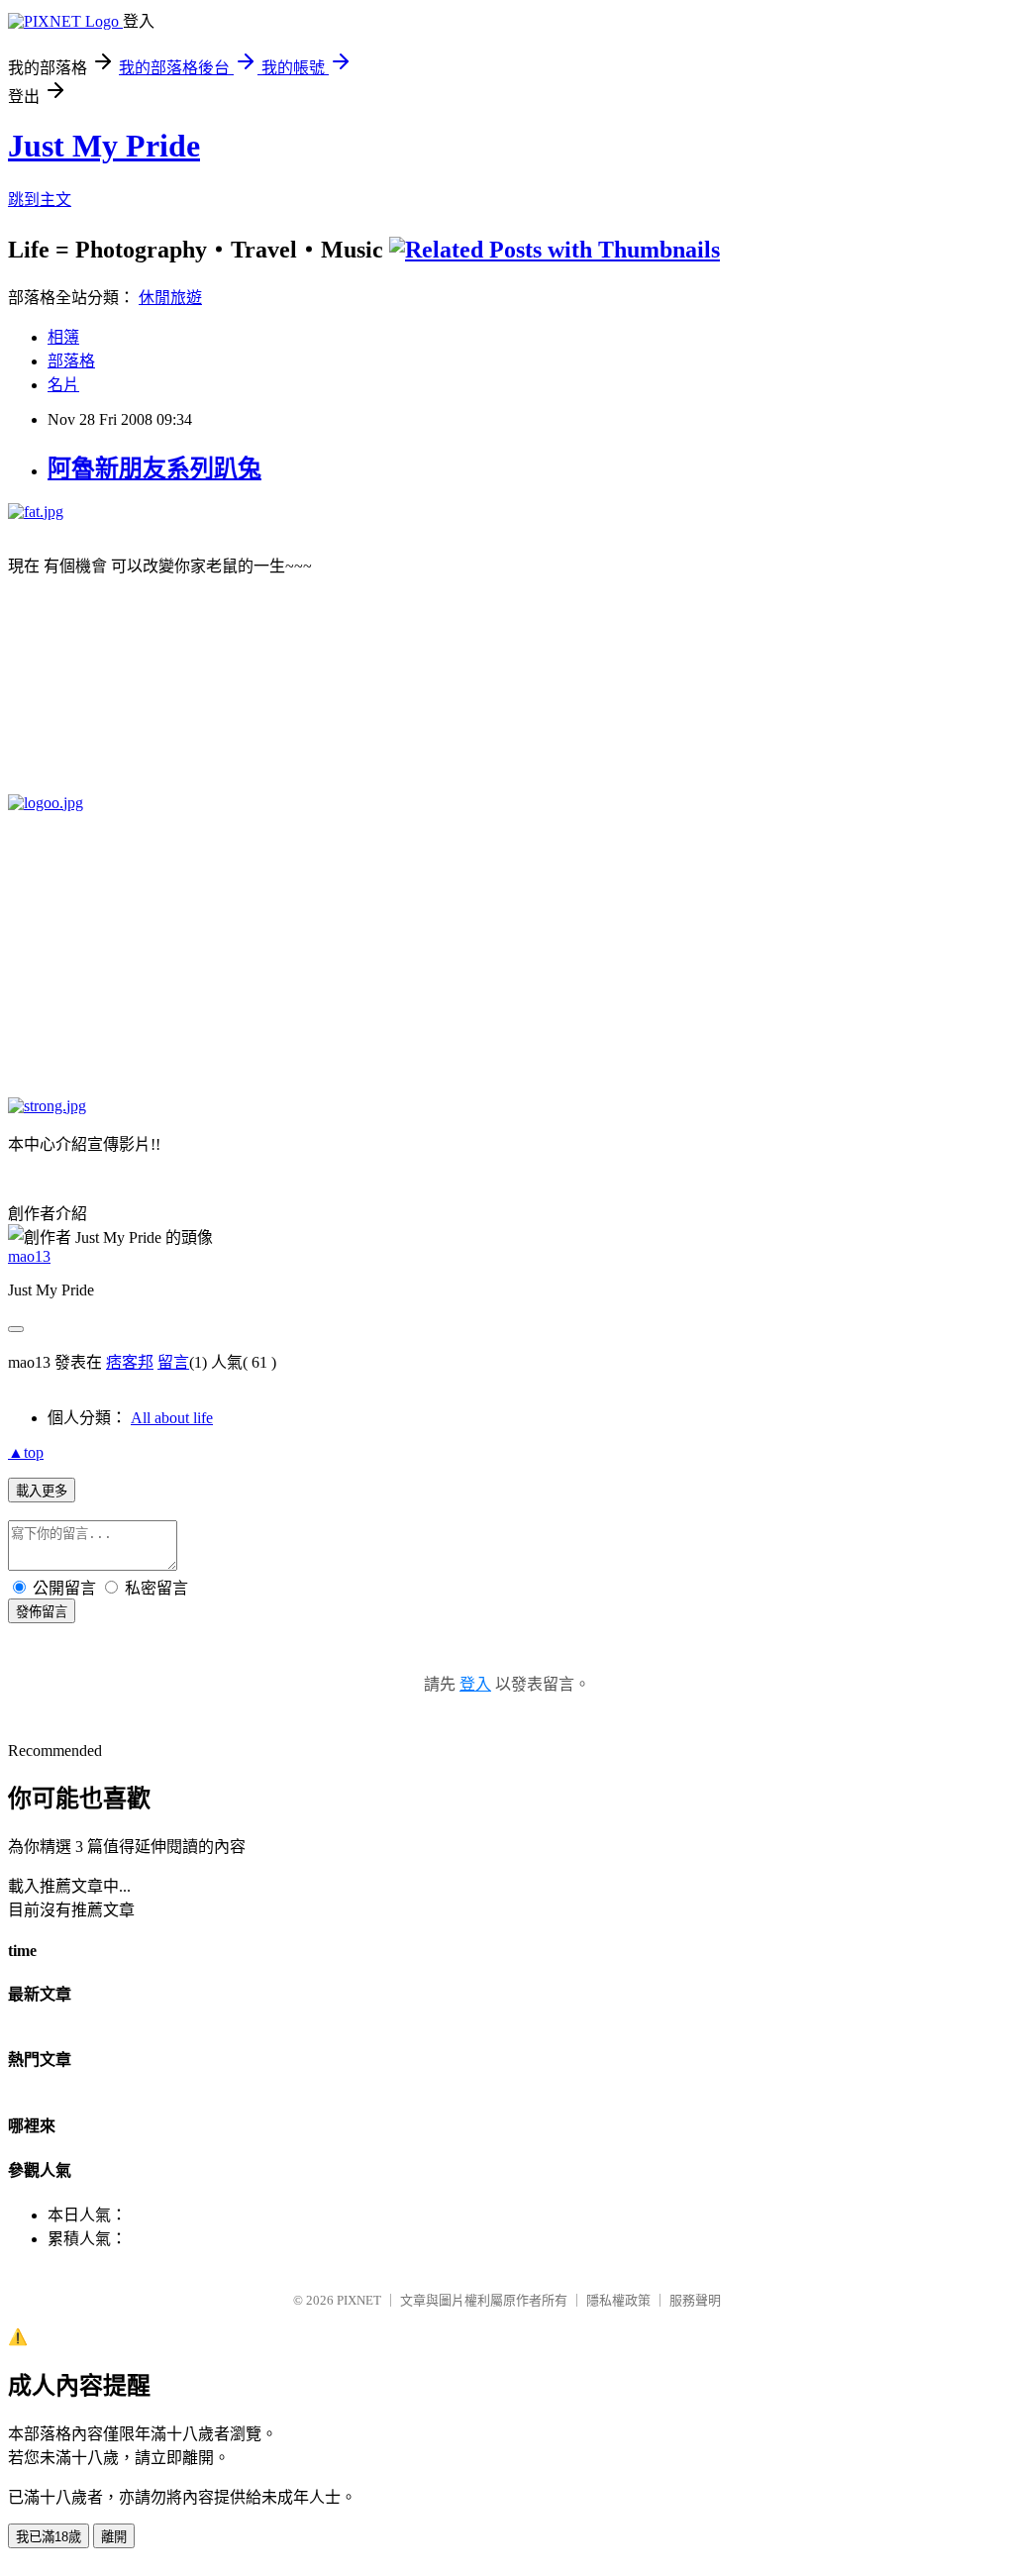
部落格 (71, 361)
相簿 (63, 337)
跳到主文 (40, 200)
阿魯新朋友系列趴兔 (154, 468)
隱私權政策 (618, 2300)
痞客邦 (130, 1362)
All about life (172, 1418)
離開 (114, 2537)
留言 (173, 1362)
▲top (26, 1452)
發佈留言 (42, 1612)
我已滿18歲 (49, 2537)
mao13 (29, 1256)
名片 (63, 385)
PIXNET (359, 2300)
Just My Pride (104, 146)
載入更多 (42, 1491)
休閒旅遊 (170, 298)
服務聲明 (695, 2300)
